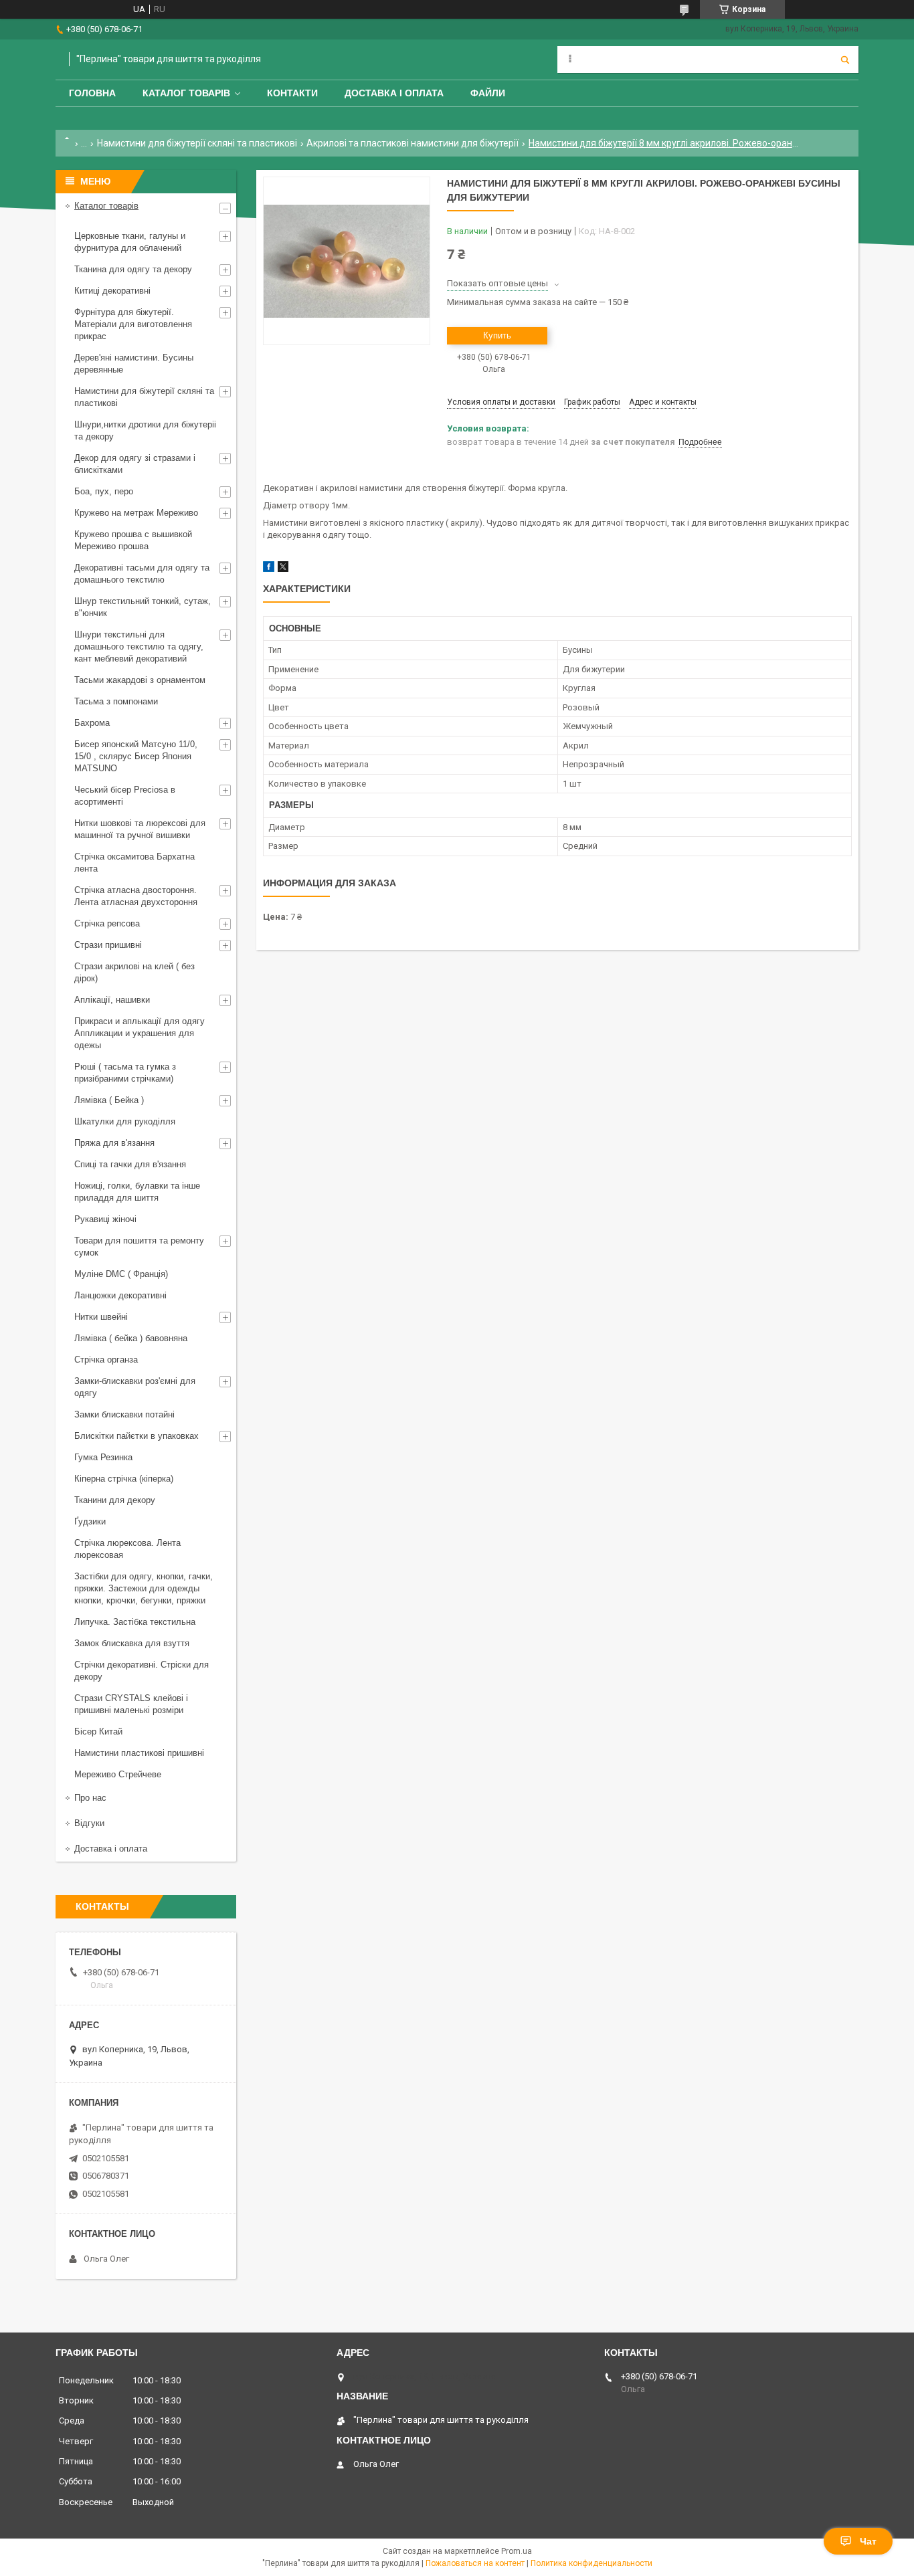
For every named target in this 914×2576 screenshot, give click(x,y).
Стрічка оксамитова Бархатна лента (134, 863)
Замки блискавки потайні (124, 1414)
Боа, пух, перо (104, 491)
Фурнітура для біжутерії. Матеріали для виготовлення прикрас (133, 324)
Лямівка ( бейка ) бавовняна (131, 1338)
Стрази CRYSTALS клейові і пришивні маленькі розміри (131, 1704)
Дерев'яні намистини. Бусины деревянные (134, 364)
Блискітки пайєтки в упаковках (136, 1436)
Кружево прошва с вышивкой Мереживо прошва (133, 540)
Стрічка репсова (107, 923)
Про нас (90, 1798)
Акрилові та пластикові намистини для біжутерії (413, 143)
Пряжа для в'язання (114, 1143)
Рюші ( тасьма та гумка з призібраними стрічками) (125, 1073)
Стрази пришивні (108, 945)
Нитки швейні (101, 1317)
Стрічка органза (106, 1360)
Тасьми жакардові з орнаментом (140, 680)
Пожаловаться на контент (475, 2563)
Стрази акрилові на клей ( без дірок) (134, 972)
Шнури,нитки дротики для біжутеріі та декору (145, 430)
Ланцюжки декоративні (120, 1295)
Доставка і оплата (394, 93)
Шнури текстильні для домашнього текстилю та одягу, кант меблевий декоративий (139, 647)
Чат (868, 2541)
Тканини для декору (115, 1500)
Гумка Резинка (103, 1457)
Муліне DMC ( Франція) (121, 1274)
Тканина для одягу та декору (133, 269)
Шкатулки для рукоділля (125, 1121)
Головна (92, 93)
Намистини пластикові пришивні (139, 1753)
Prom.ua (517, 2551)
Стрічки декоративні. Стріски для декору (142, 1671)
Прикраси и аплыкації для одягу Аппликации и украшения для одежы (140, 1033)
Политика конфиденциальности (591, 2563)
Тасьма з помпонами (116, 701)
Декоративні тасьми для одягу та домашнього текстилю (142, 574)
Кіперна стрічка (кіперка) (124, 1479)
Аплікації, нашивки (112, 1000)
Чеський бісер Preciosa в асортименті (125, 796)
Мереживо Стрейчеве (118, 1774)
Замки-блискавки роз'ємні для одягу (135, 1387)
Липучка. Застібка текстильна (135, 1622)
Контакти (292, 93)
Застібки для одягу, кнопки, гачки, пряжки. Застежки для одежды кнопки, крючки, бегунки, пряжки (144, 1588)
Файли (488, 93)
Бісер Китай (98, 1731)
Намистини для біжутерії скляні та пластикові (197, 143)
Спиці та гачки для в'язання (130, 1164)
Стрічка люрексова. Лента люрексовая (127, 1549)
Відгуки (89, 1823)
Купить (497, 335)
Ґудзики (90, 1521)
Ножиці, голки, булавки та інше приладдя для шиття (137, 1192)
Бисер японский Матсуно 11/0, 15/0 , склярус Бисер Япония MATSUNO (136, 756)
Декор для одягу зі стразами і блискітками (135, 464)
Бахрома (92, 723)
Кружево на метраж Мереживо (136, 513)
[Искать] (845, 60)
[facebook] (269, 569)
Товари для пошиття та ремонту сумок (139, 1247)
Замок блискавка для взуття (132, 1643)
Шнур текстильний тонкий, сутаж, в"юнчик (143, 607)
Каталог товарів (186, 93)
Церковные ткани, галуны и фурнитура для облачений (130, 242)
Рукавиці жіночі (105, 1219)
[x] (283, 569)
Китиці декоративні (112, 291)
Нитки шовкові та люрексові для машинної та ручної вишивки (140, 829)
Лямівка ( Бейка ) (109, 1100)
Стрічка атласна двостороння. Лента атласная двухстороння (136, 896)
